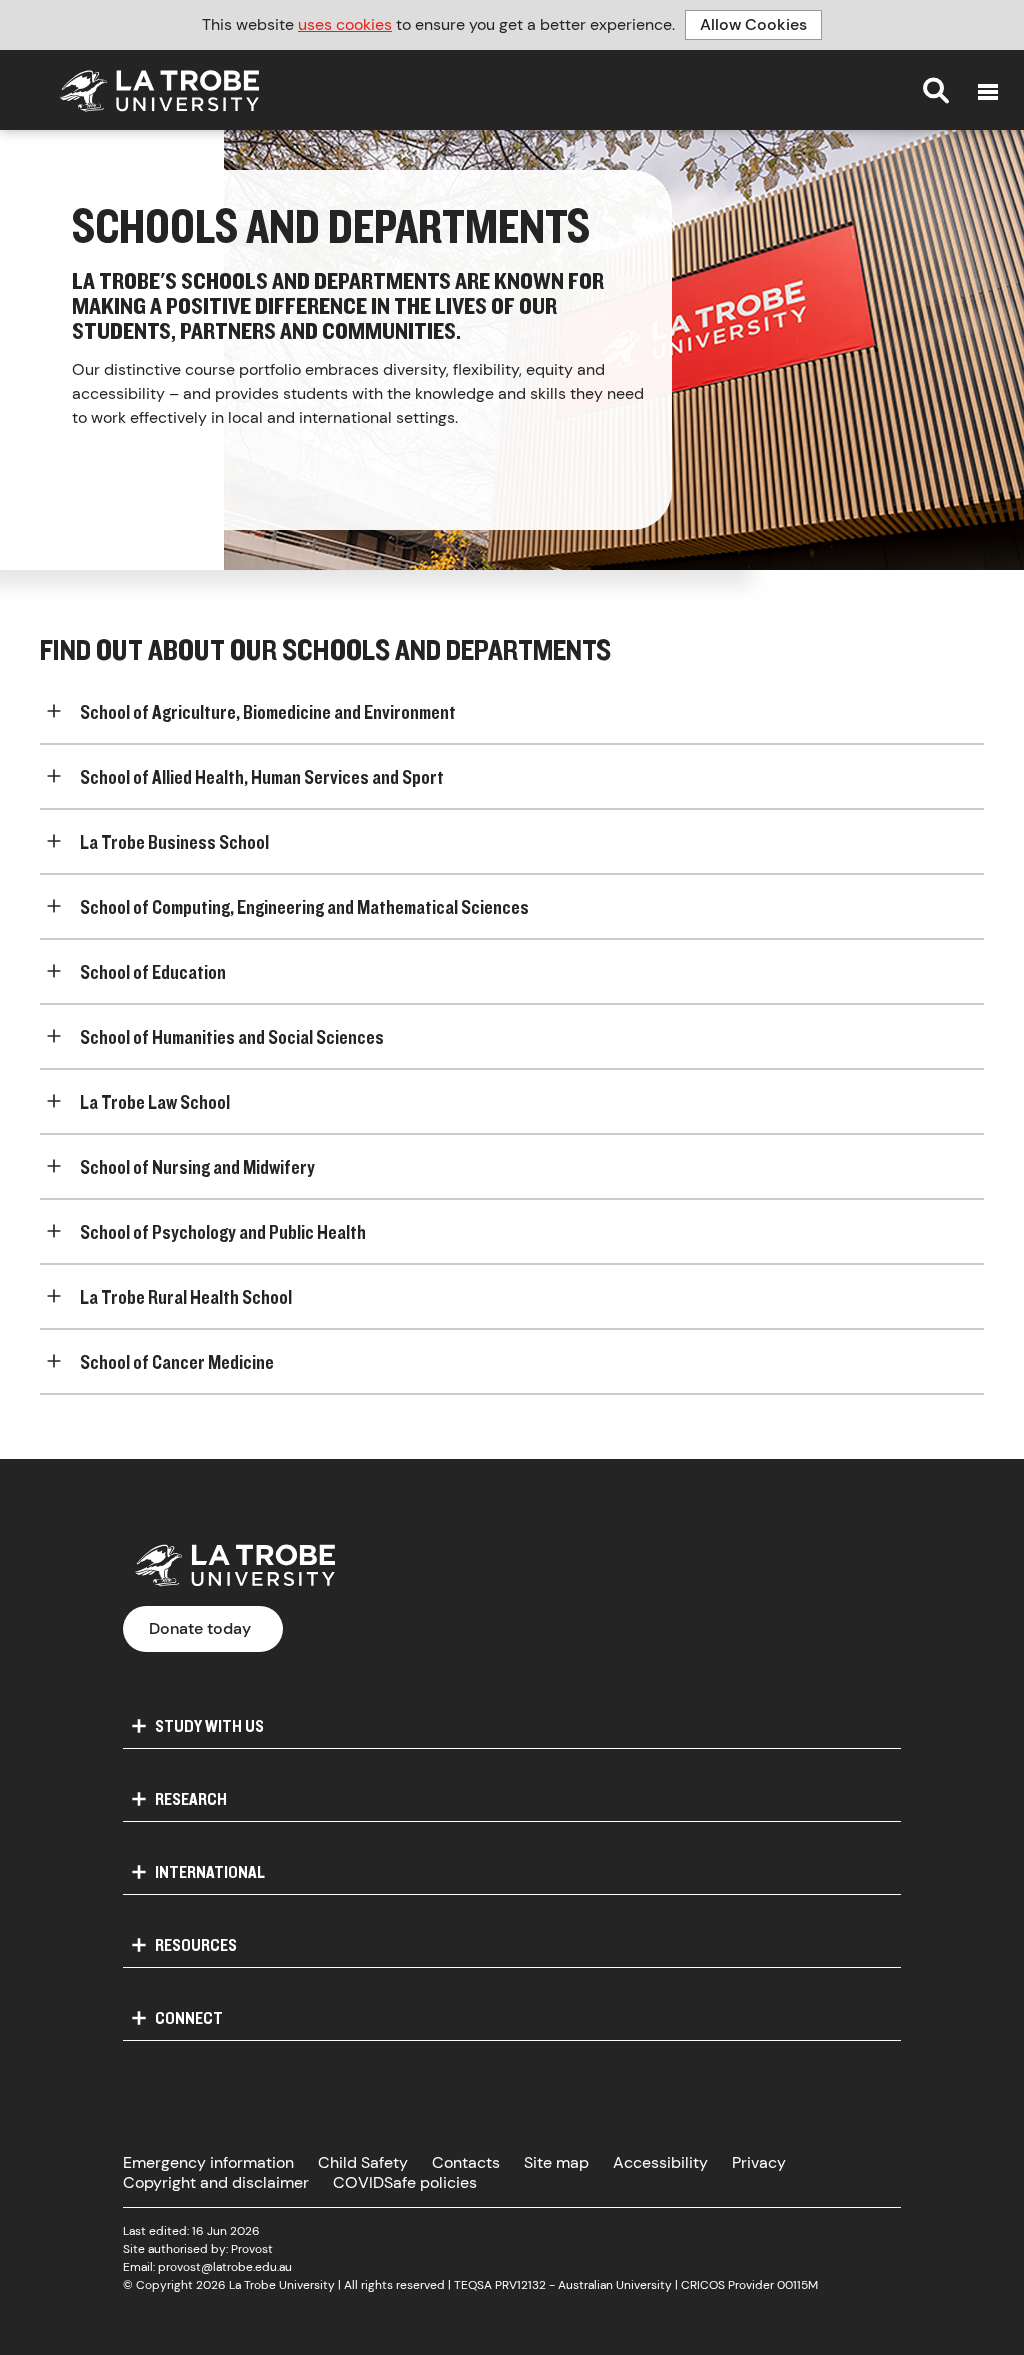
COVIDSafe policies (405, 2182)
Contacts (466, 2162)
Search (936, 90)
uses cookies (345, 24)
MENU (988, 92)
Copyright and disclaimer (216, 2182)
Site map (556, 2162)
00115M (797, 2285)
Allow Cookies (753, 24)
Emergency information (208, 2162)
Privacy (759, 2162)
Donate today (200, 1628)
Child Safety (363, 2162)
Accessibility (660, 2162)
